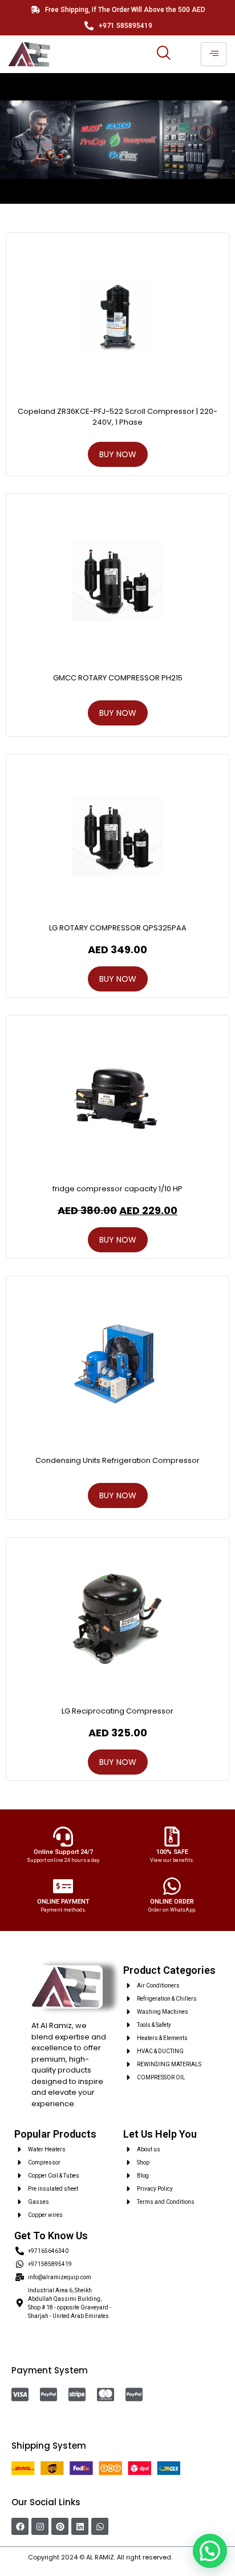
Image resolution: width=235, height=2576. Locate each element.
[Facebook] (20, 2526)
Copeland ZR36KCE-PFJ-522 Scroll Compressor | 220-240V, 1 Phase (117, 416)
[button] (210, 2551)
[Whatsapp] (100, 2526)
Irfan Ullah (191, 2557)
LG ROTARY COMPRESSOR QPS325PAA (118, 928)
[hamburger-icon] (214, 54)
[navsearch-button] (163, 54)
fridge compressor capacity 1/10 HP (117, 1189)
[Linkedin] (80, 2526)
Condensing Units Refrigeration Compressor (117, 1460)
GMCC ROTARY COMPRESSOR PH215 (118, 678)
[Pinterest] (60, 2526)
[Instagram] (40, 2526)
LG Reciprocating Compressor (117, 1711)
